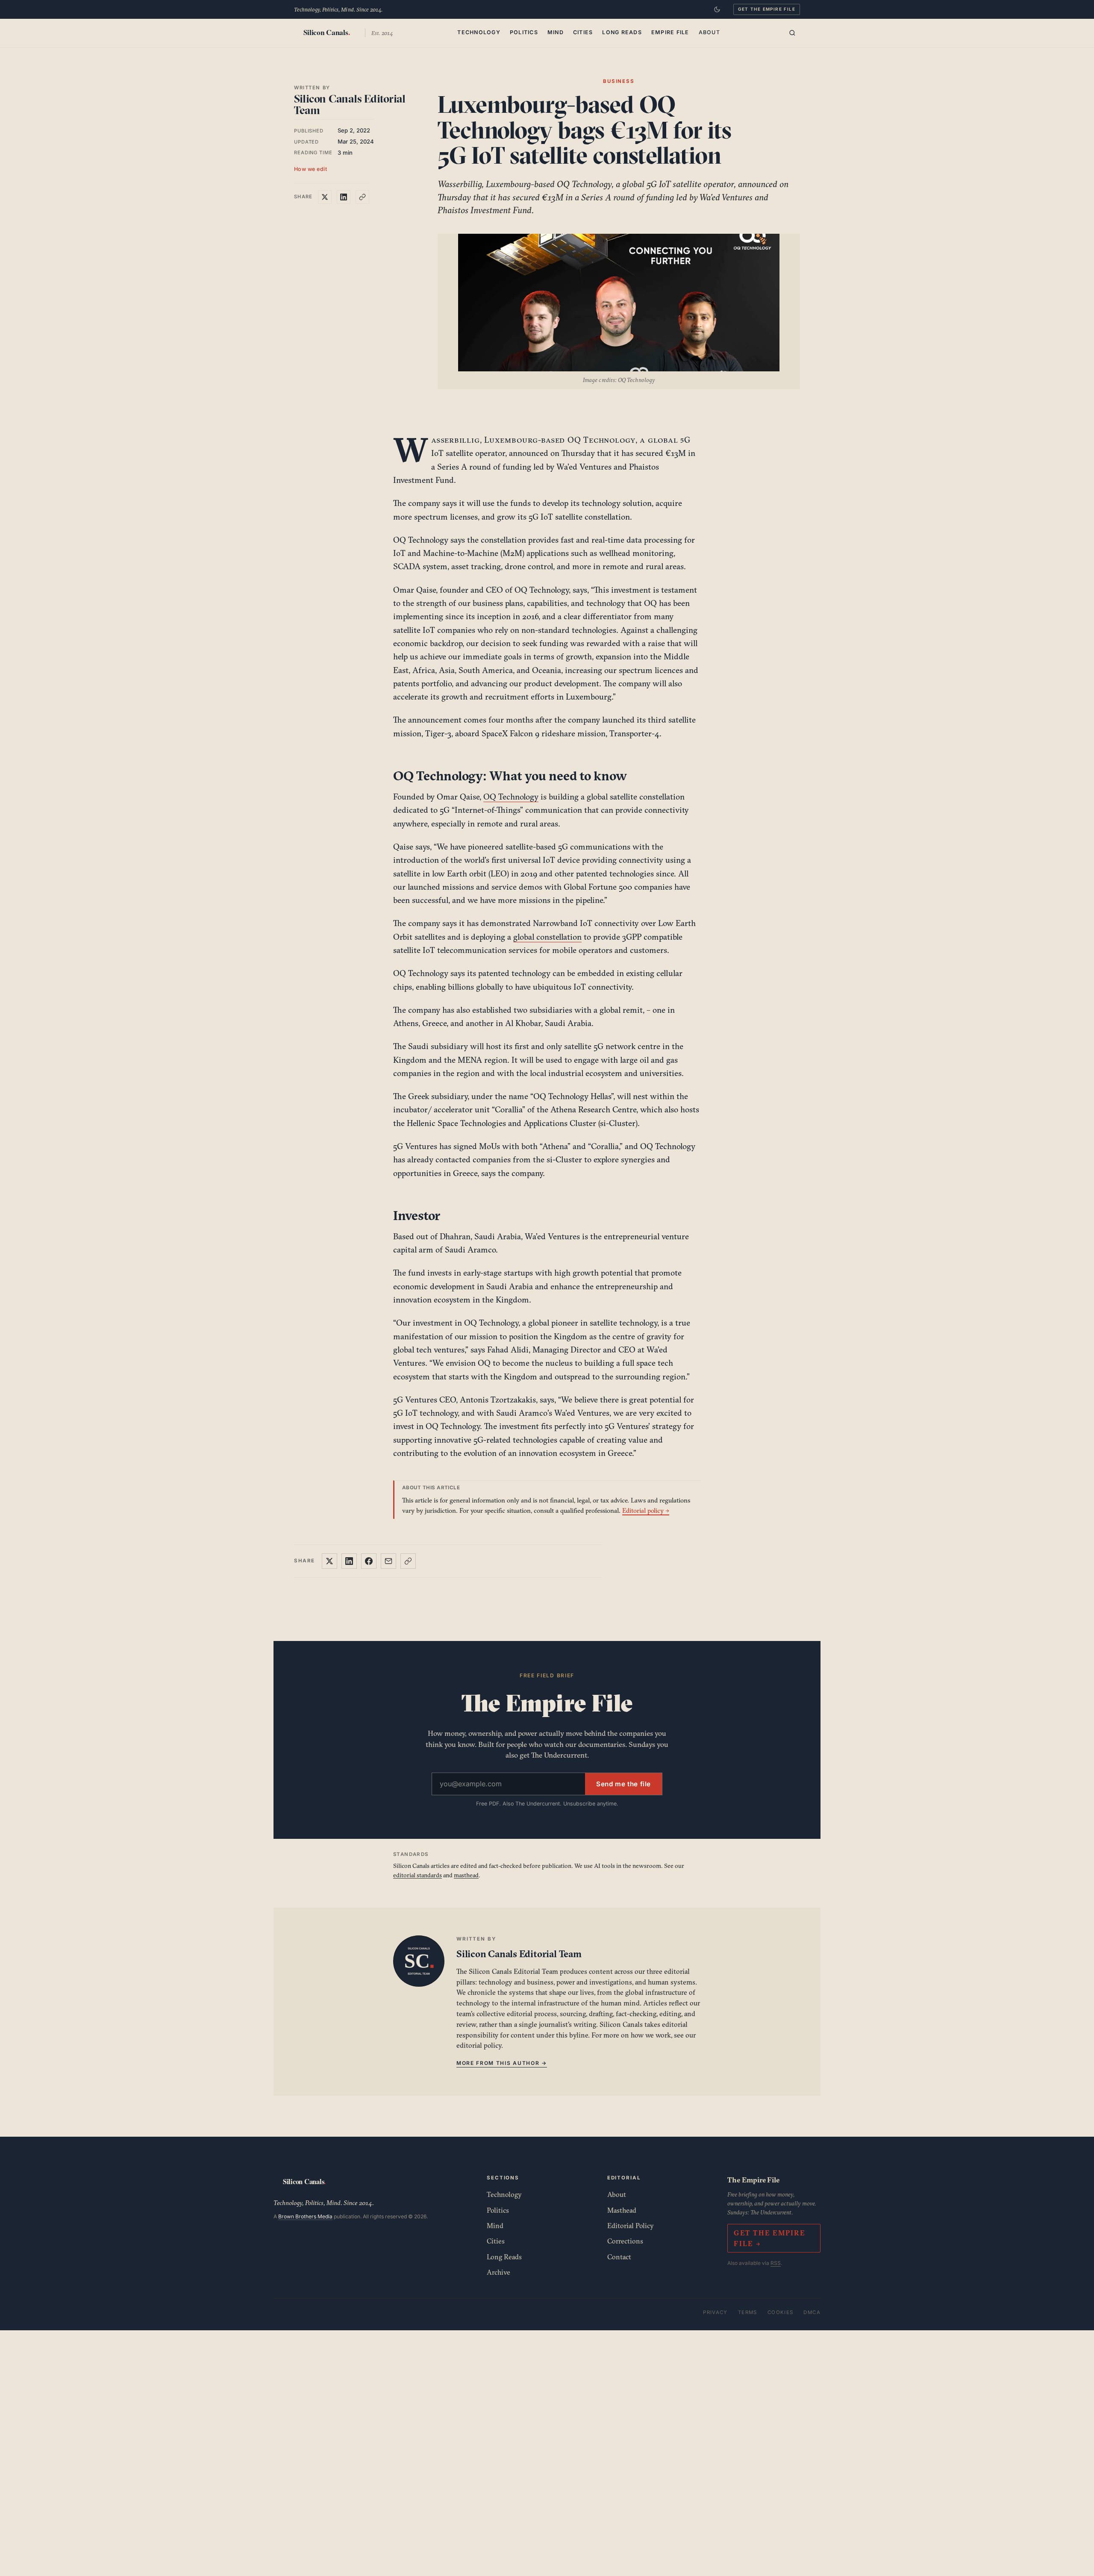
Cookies (781, 2312)
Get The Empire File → (769, 2238)
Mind (556, 32)
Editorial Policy (631, 2226)
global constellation (547, 937)
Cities (583, 32)
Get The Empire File (767, 9)
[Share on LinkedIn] (344, 197)
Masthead (622, 2210)
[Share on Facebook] (369, 1561)
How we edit (311, 169)
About (709, 32)
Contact (619, 2257)
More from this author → (502, 2063)
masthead (466, 1875)
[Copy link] (362, 197)
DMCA (812, 2312)
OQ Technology (511, 797)
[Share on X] (325, 197)
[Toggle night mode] (717, 9)
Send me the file (623, 1784)
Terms (748, 2312)
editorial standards (418, 1875)
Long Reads (622, 32)
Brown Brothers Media (305, 2216)
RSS (776, 2263)
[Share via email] (388, 1561)
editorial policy (479, 2045)
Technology (479, 32)
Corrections (625, 2241)
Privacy (715, 2312)
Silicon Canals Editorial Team (350, 104)
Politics (524, 32)
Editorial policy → (646, 1510)
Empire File (670, 32)
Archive (498, 2272)
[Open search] (792, 33)
